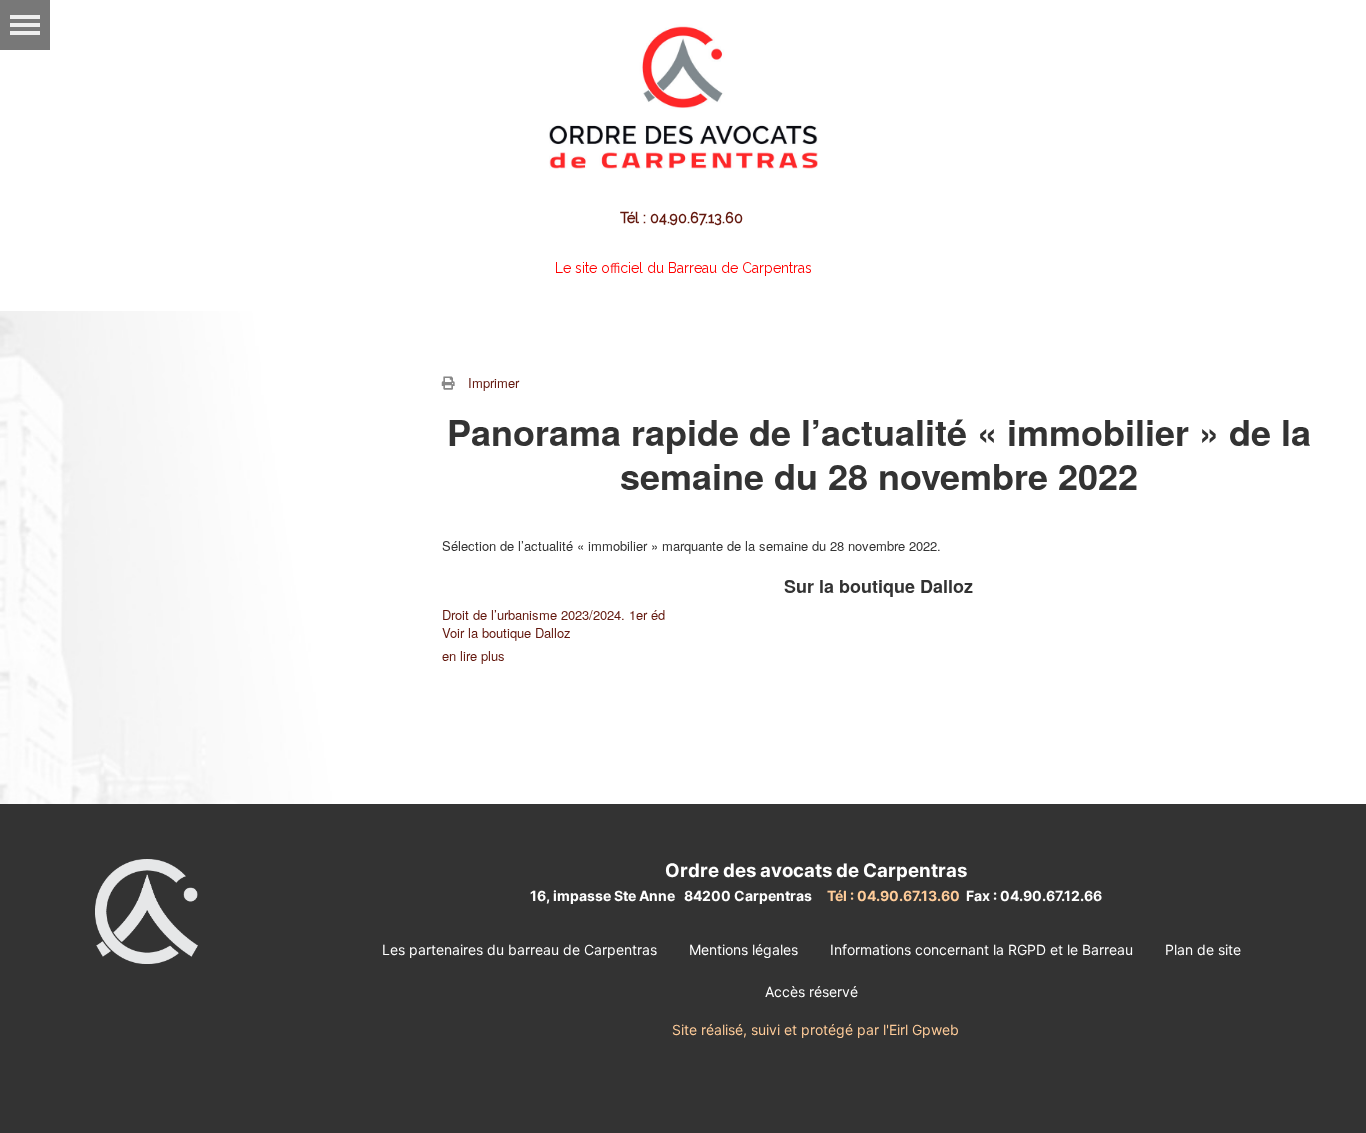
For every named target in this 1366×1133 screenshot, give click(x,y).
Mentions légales (743, 949)
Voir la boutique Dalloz (506, 632)
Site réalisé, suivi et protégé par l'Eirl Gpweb (815, 1029)
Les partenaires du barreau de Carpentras (519, 949)
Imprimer (493, 382)
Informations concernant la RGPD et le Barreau (981, 949)
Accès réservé (811, 991)
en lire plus (473, 655)
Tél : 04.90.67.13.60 (683, 218)
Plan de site (1203, 949)
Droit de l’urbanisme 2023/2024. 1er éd (553, 614)
